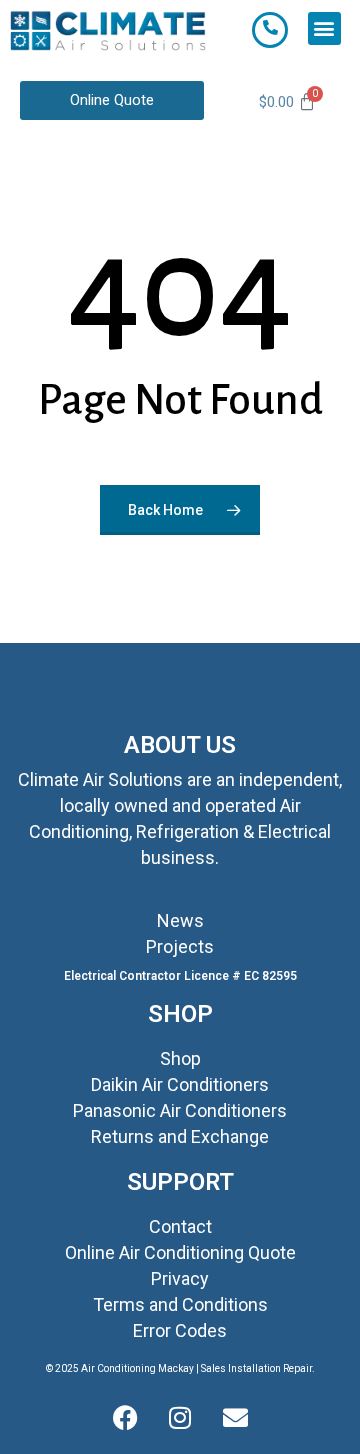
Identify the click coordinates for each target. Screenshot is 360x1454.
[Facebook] (125, 1419)
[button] (324, 28)
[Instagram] (180, 1419)
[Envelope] (235, 1419)
